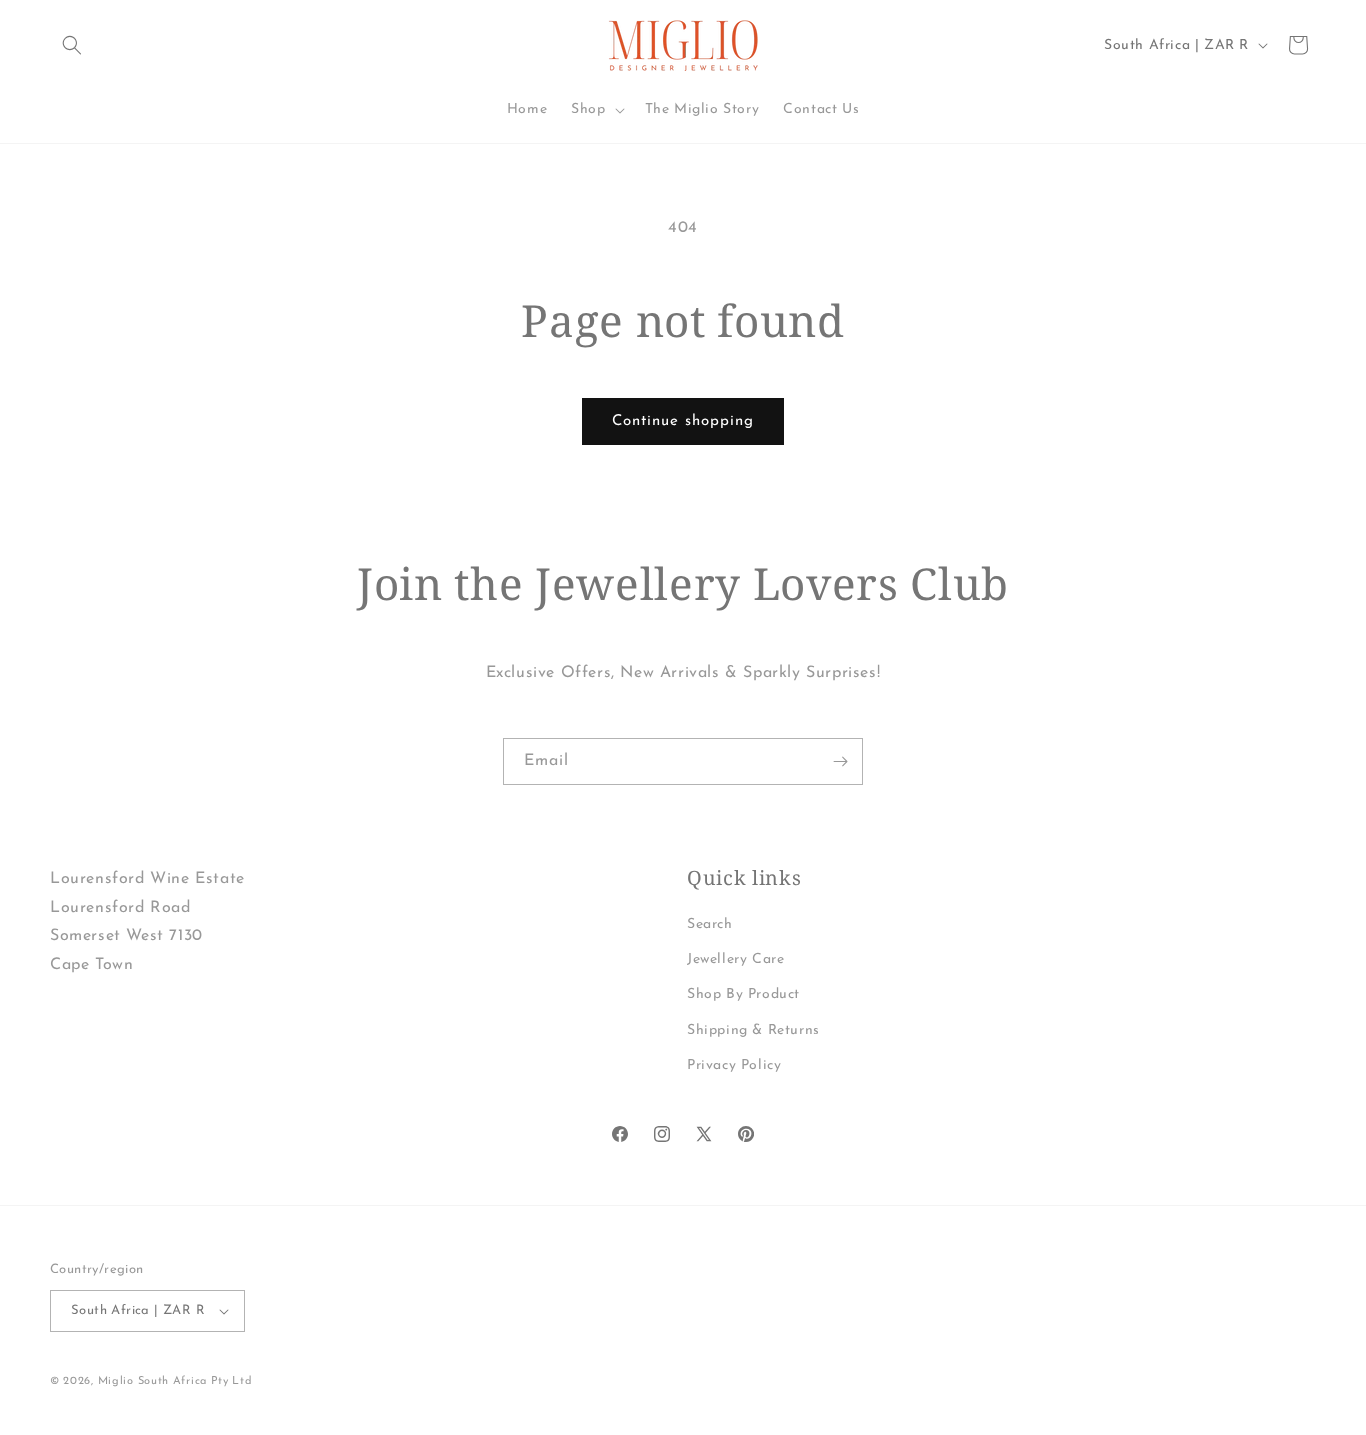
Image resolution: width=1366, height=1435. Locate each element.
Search (710, 924)
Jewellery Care (735, 959)
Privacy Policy (734, 1065)
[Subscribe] (840, 761)
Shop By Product (743, 994)
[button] (72, 45)
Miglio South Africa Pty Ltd (175, 1381)
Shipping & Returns (753, 1030)
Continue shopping (683, 421)
